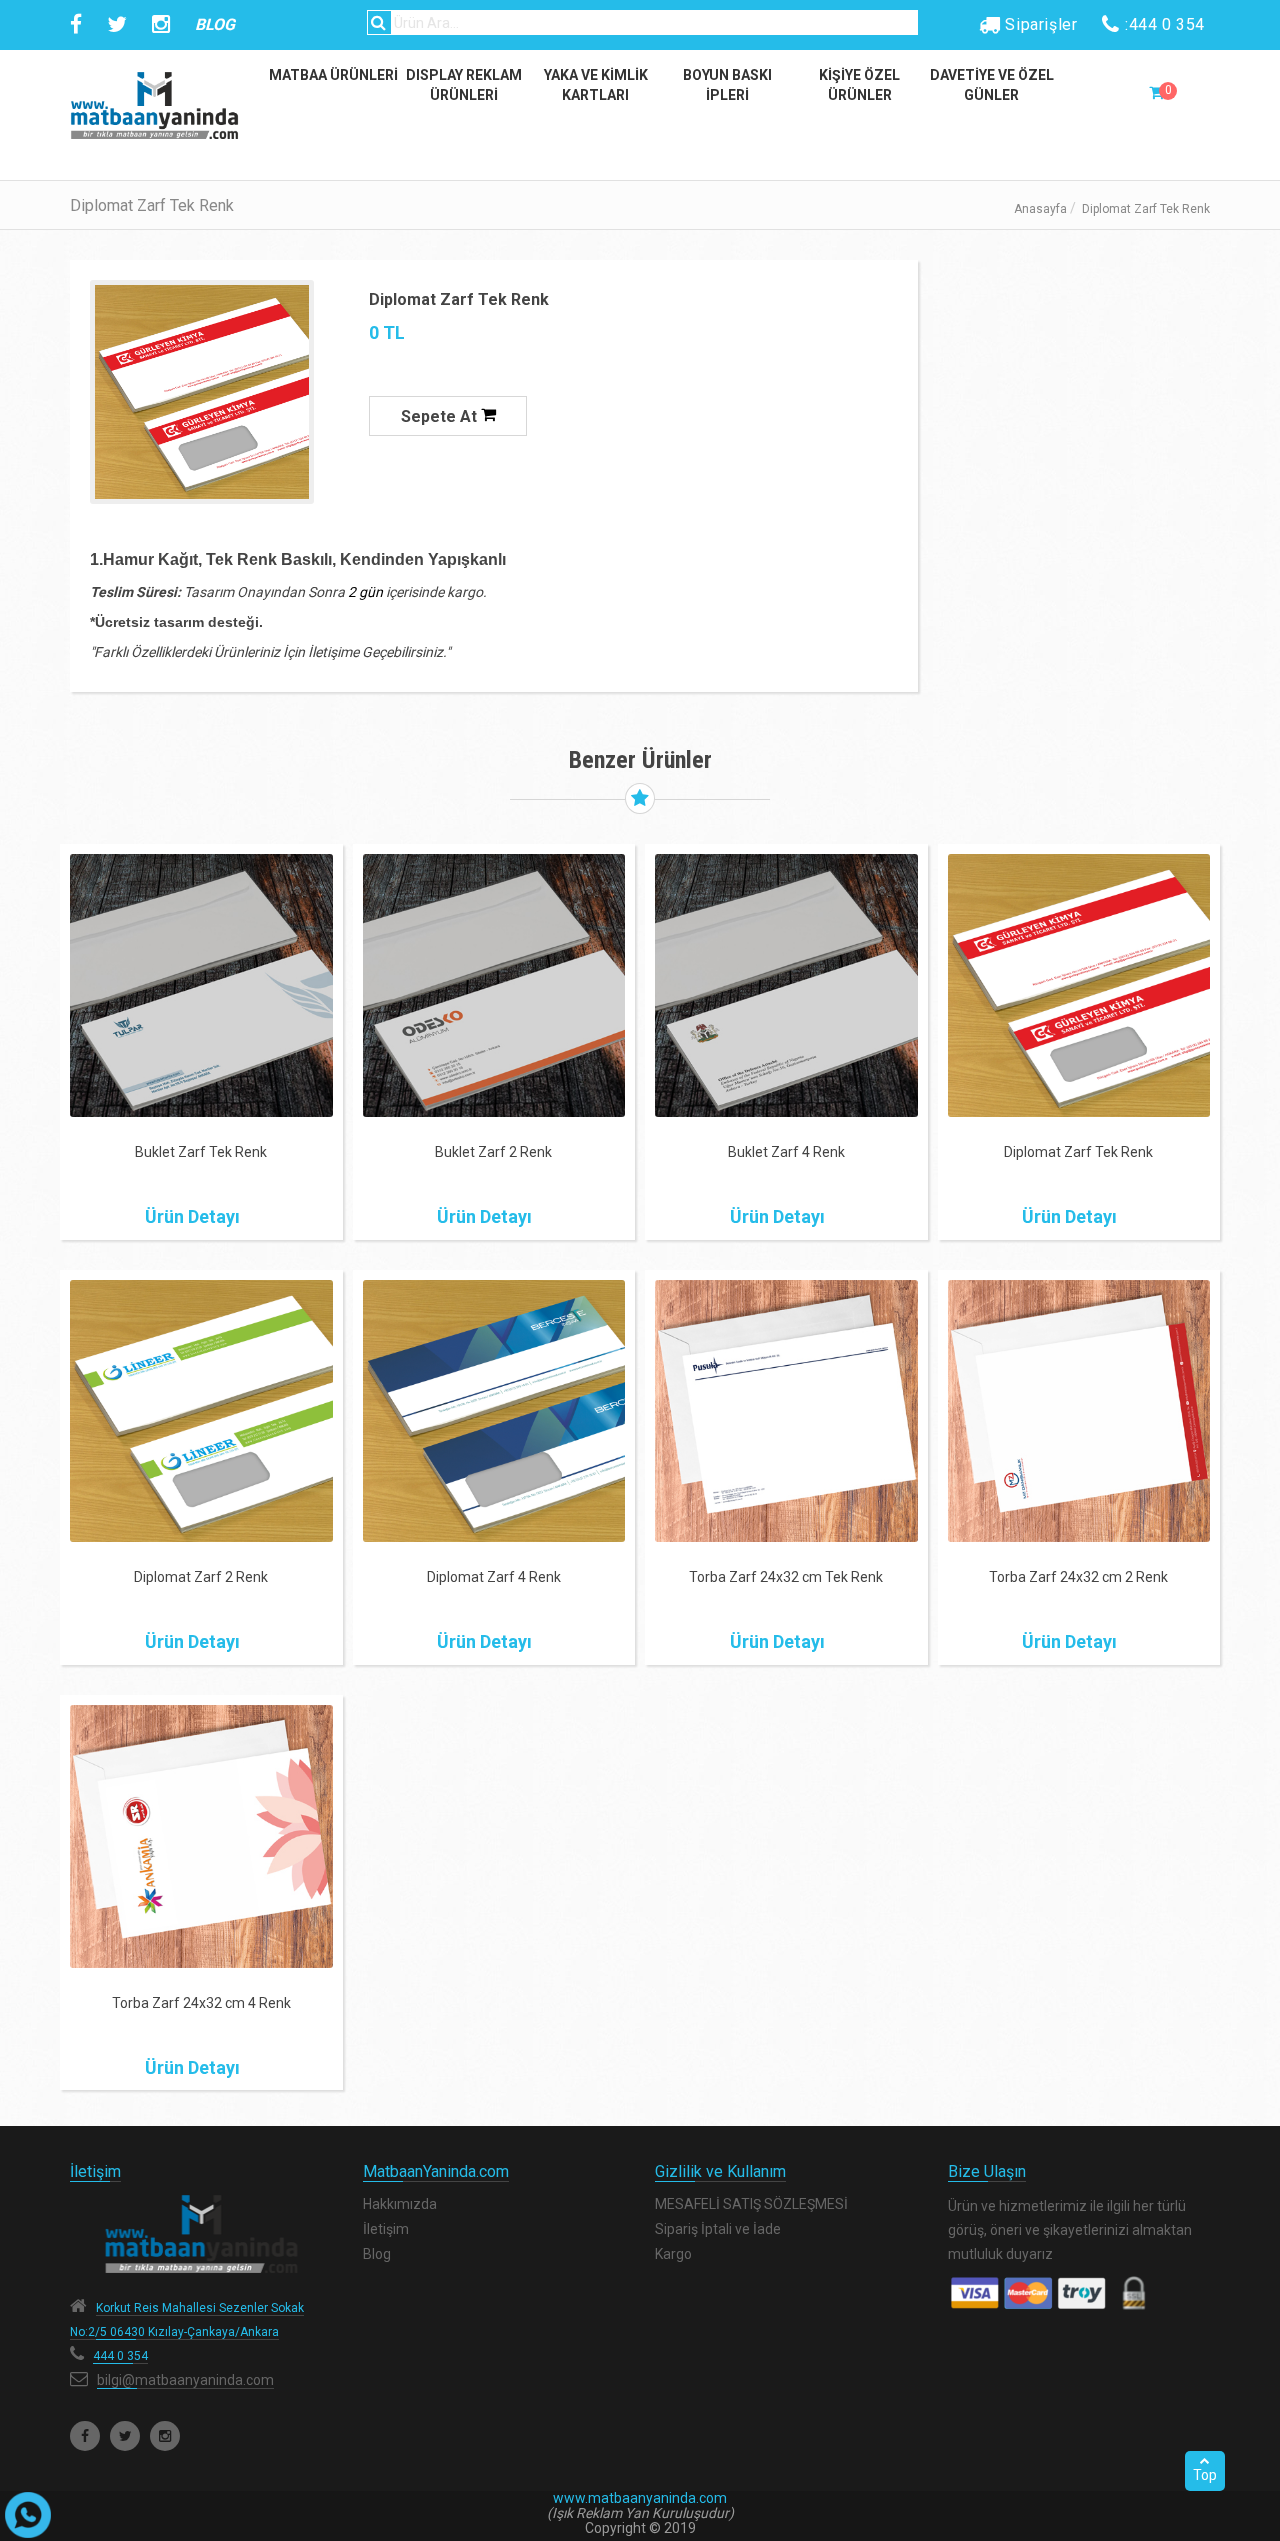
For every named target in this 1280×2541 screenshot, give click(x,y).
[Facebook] (85, 2436)
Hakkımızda (400, 2204)
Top (1205, 2475)
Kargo (673, 2254)
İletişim (386, 2229)
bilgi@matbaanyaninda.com (185, 2380)
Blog (377, 2254)
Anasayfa (1040, 209)
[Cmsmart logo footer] (201, 2233)
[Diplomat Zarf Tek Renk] (202, 392)
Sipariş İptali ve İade (718, 2229)
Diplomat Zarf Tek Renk (459, 299)
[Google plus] (165, 2436)
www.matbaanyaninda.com (640, 2498)
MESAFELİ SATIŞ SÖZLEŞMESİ (751, 2204)
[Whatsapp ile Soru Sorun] (28, 2515)
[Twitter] (125, 2436)
